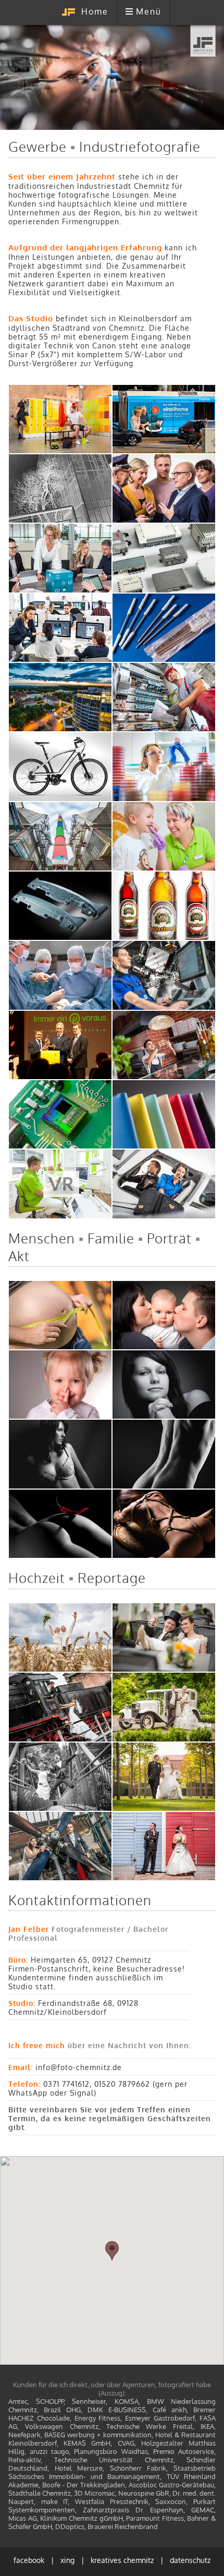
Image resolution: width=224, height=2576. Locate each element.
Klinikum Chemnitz (164, 767)
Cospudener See (164, 1846)
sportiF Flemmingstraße (60, 697)
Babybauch (60, 1315)
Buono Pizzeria (164, 1045)
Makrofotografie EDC (60, 1115)
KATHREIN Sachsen (164, 558)
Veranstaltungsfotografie (60, 1045)
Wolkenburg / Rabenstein (164, 1638)
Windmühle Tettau (60, 1638)
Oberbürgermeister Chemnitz (164, 489)
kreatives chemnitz (122, 2560)
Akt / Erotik (60, 1523)
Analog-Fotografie (60, 489)
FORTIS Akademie (60, 627)
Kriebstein (60, 1776)
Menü (149, 11)
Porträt (164, 1385)
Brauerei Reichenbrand (164, 906)
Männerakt (164, 1454)
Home (95, 11)
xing (67, 2560)
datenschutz (190, 2560)
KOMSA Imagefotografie (60, 558)
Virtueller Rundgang (60, 1184)
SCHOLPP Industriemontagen (164, 697)
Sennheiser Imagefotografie (164, 1184)
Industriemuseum (60, 1846)
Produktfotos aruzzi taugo (164, 1115)
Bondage (164, 1523)
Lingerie (60, 1454)
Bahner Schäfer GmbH (164, 975)
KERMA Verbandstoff (164, 627)
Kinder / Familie (60, 1385)
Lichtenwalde (164, 1776)
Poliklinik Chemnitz (60, 975)
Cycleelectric (60, 767)
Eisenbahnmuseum (60, 1707)
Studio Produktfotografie (60, 906)
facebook (29, 2560)
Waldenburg (164, 1707)
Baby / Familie (164, 1315)
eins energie (164, 419)
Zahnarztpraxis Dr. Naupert (164, 836)
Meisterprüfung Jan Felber (60, 836)
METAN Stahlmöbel (60, 419)
